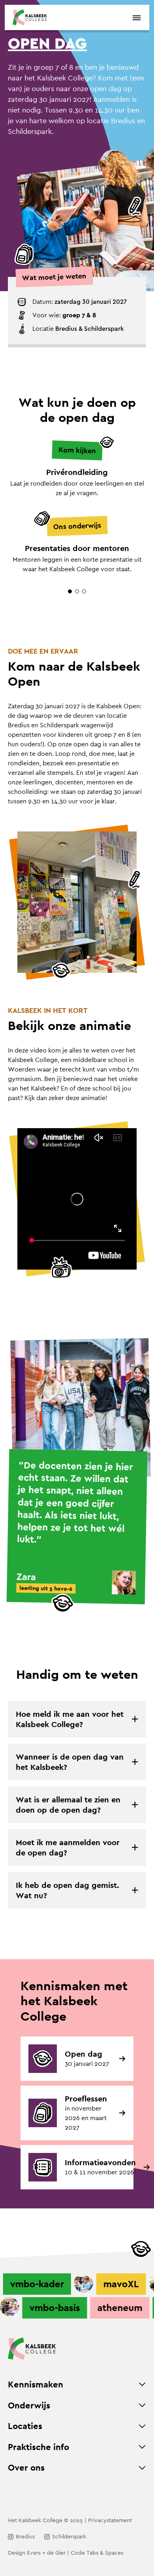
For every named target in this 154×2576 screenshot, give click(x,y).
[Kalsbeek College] (30, 17)
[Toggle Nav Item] (142, 2384)
